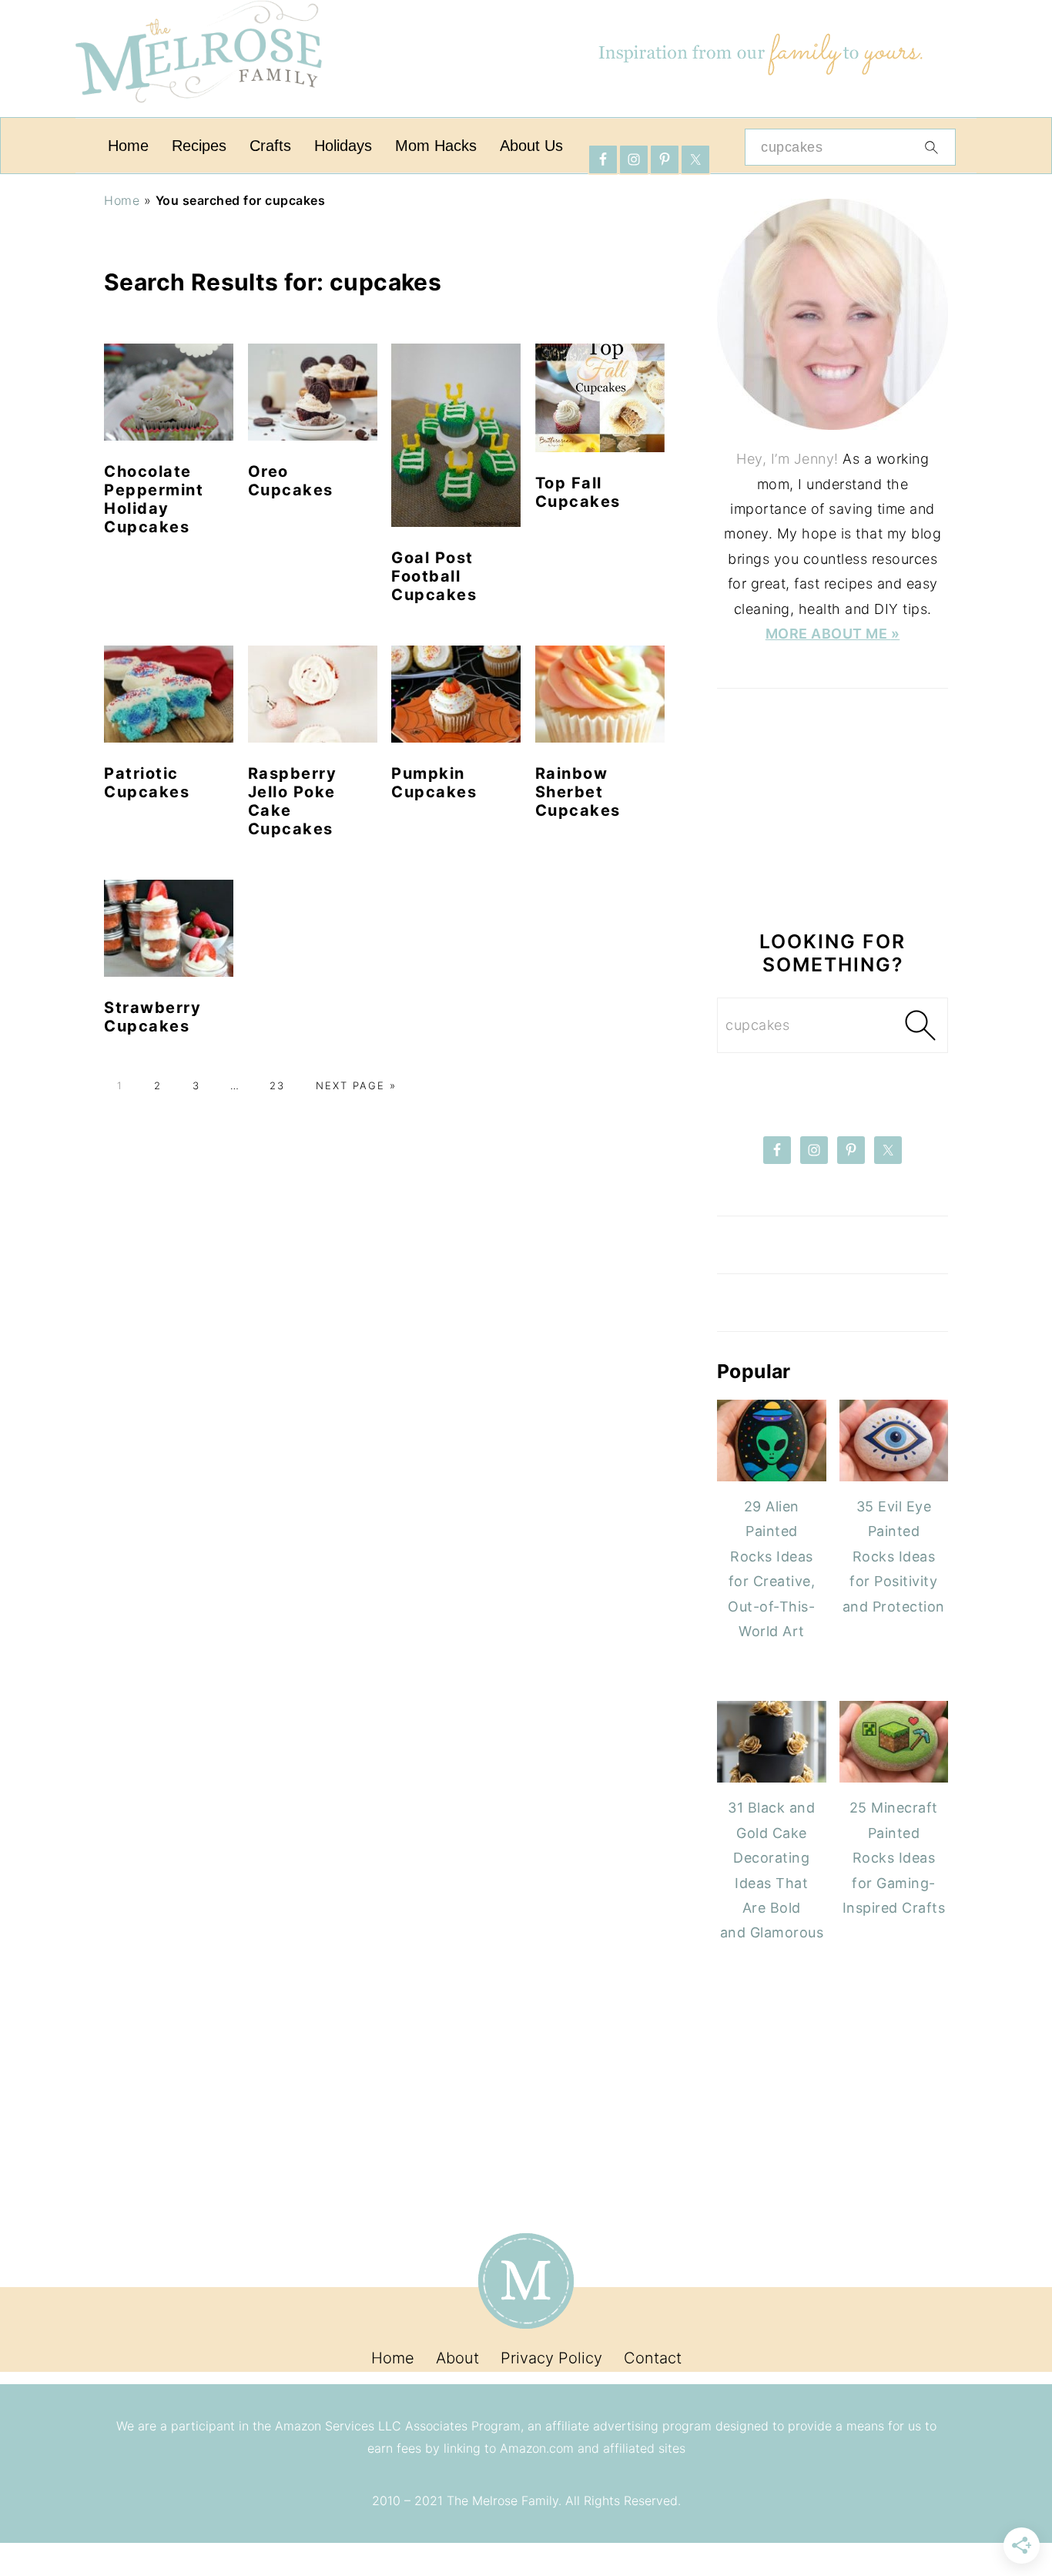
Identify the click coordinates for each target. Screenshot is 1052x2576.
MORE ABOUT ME (828, 634)
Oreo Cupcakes (291, 481)
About (457, 2358)
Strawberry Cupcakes (152, 1017)
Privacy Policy (551, 2358)
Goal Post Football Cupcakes (434, 576)
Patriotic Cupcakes (147, 783)
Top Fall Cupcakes (578, 492)
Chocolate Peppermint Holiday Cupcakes (154, 499)
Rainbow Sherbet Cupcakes (578, 792)
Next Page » (354, 1085)
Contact (653, 2358)
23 (275, 1085)
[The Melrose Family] (199, 111)
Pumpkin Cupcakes (434, 783)
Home (122, 200)
